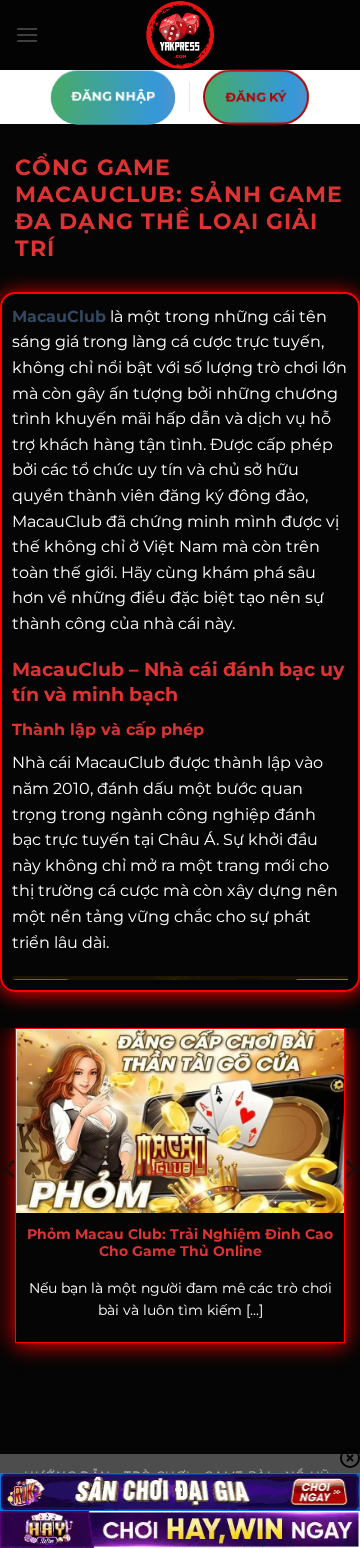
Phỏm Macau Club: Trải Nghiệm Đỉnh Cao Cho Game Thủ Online (180, 1243)
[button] (27, 34)
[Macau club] (180, 35)
